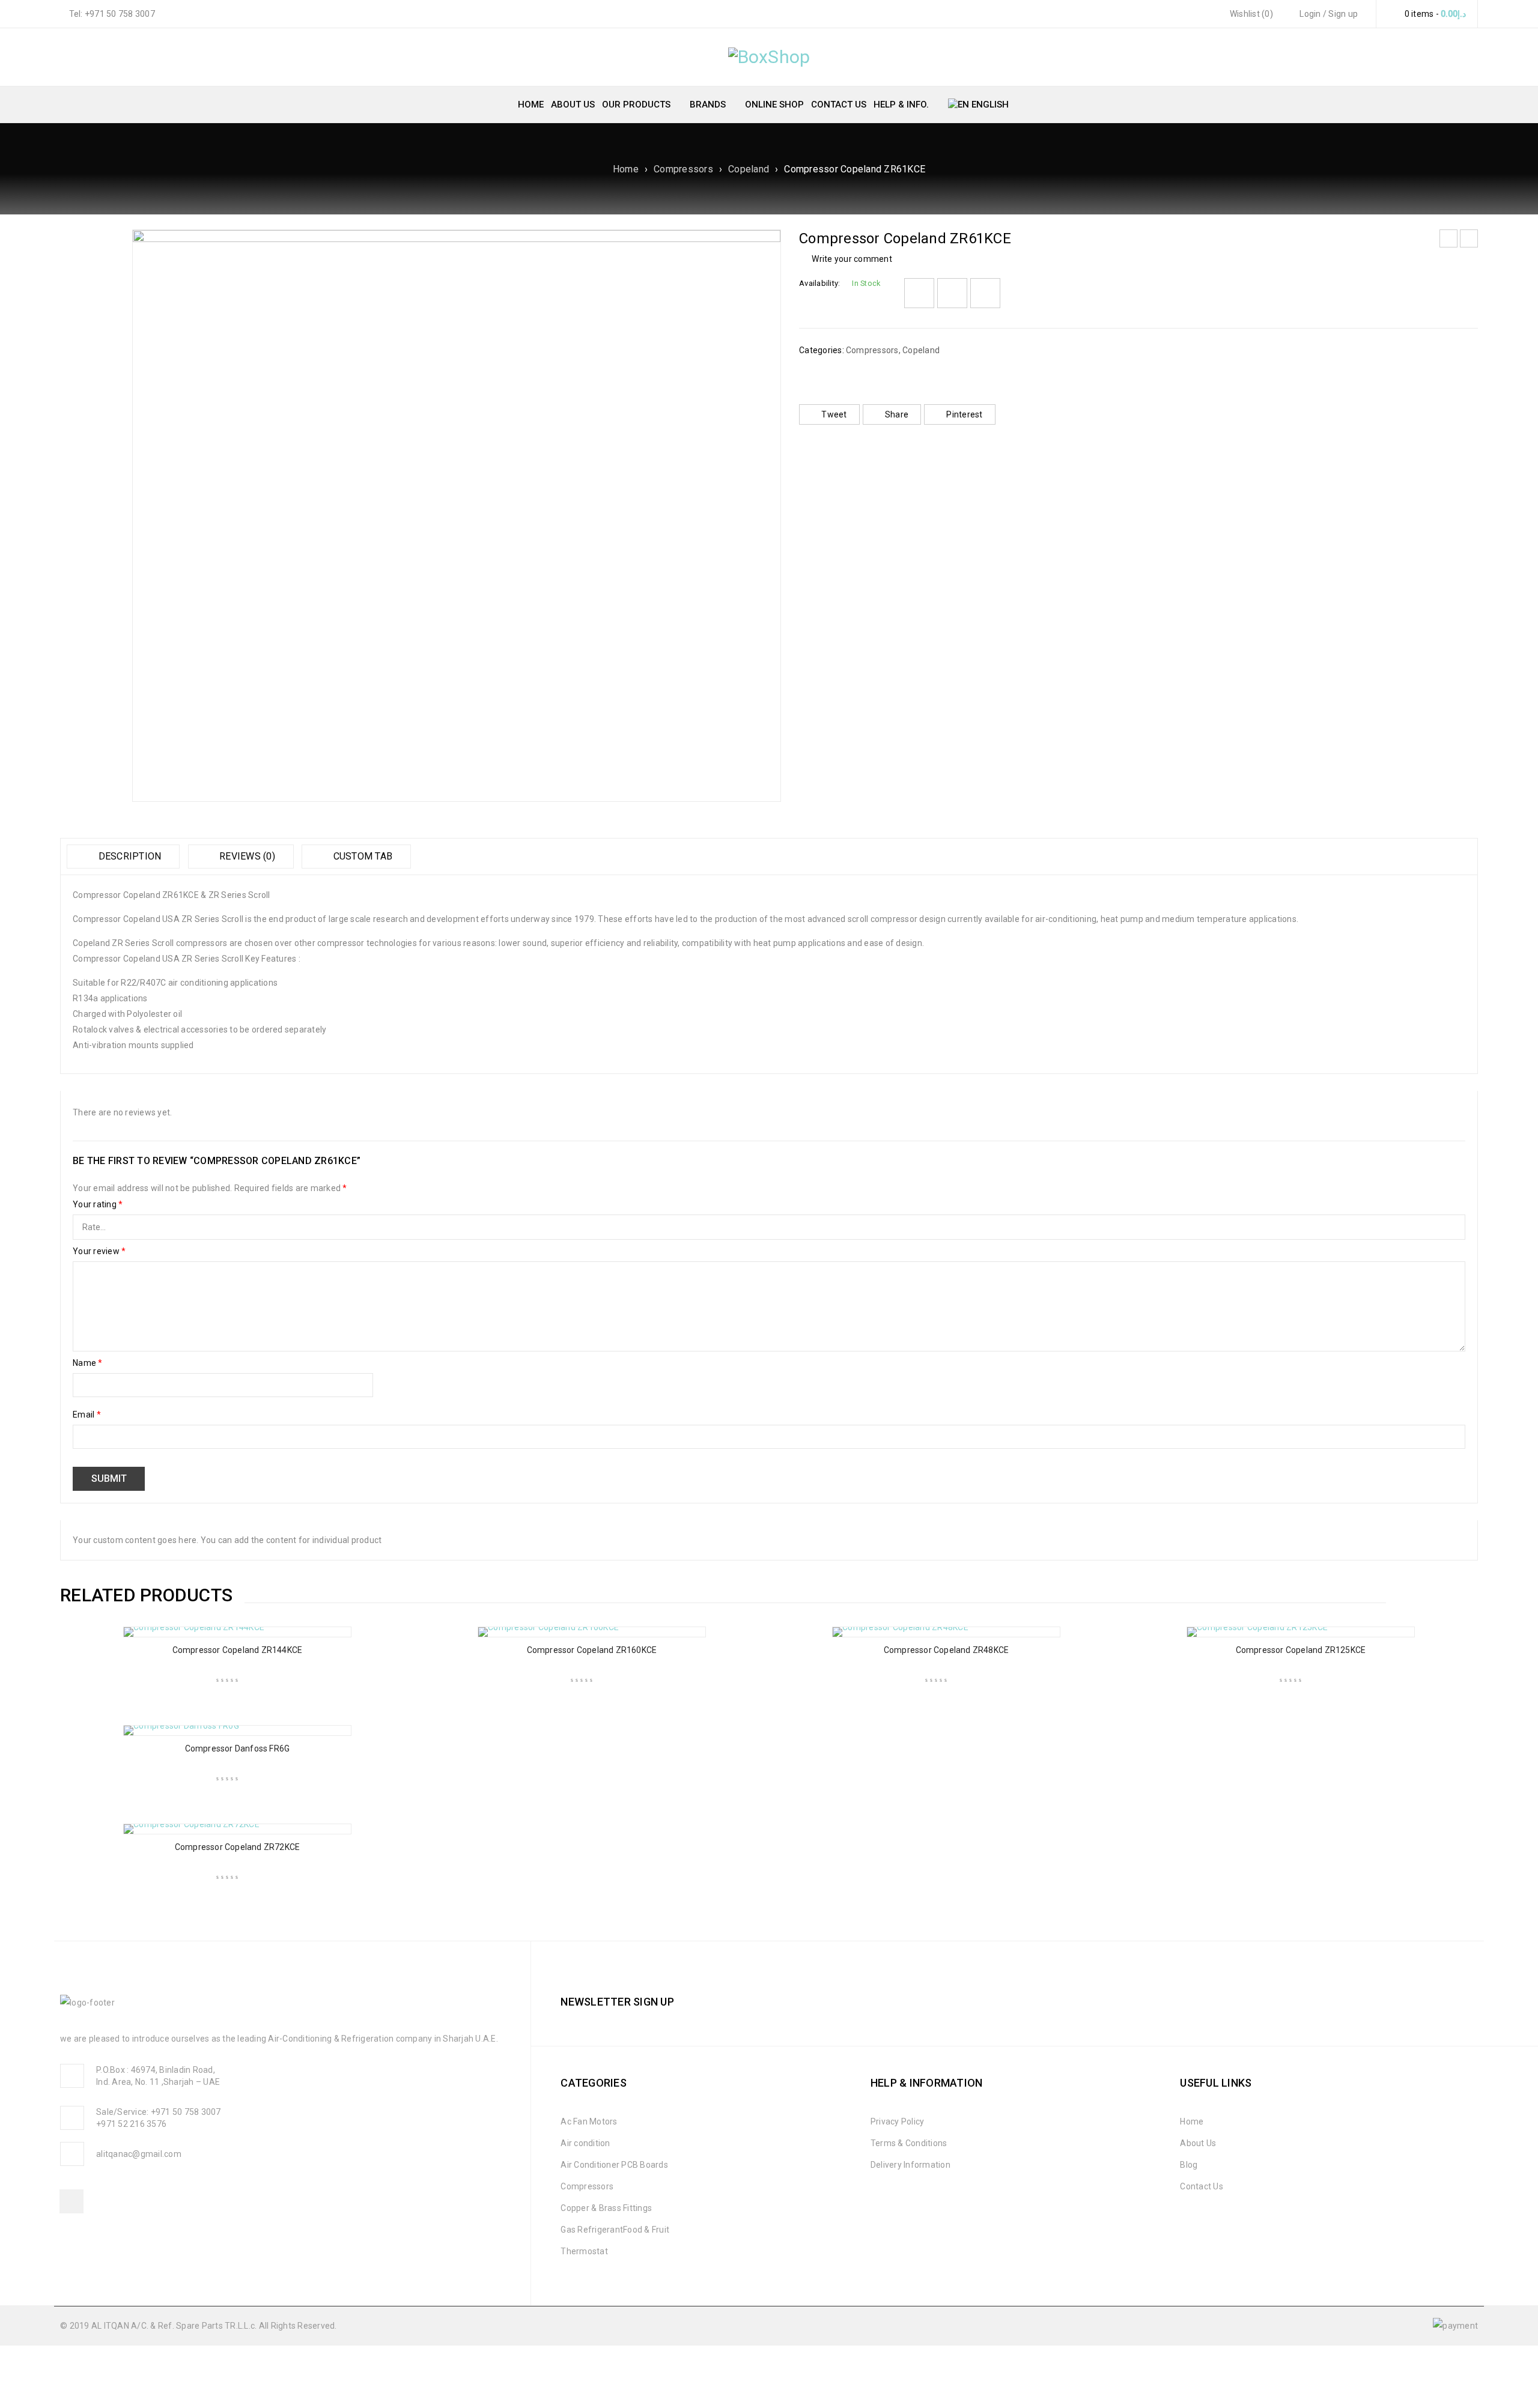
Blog (1189, 2165)
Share (897, 414)
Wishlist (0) (1251, 14)
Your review (99, 1251)
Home (626, 169)
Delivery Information (910, 2165)
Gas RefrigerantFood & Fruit (615, 2230)
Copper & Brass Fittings (606, 2208)
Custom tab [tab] (361, 856)
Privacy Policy (898, 2121)
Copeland (749, 169)
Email (87, 1415)
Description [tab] (128, 856)
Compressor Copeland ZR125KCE (1301, 1650)
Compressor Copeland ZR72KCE (237, 1847)
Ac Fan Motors (589, 2121)
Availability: (819, 283)
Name (88, 1363)
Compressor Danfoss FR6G (238, 1748)
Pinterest (964, 414)
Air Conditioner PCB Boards (614, 2165)
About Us (1198, 2143)
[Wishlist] (919, 293)
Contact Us (1202, 2186)
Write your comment (852, 259)
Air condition (585, 2143)
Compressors (683, 169)
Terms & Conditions (909, 2143)
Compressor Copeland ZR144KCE (238, 1650)
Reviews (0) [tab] (246, 856)
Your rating (98, 1204)
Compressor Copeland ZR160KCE (592, 1650)
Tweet (834, 414)
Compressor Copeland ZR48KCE (946, 1650)
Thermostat (584, 2251)
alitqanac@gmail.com (139, 2154)
